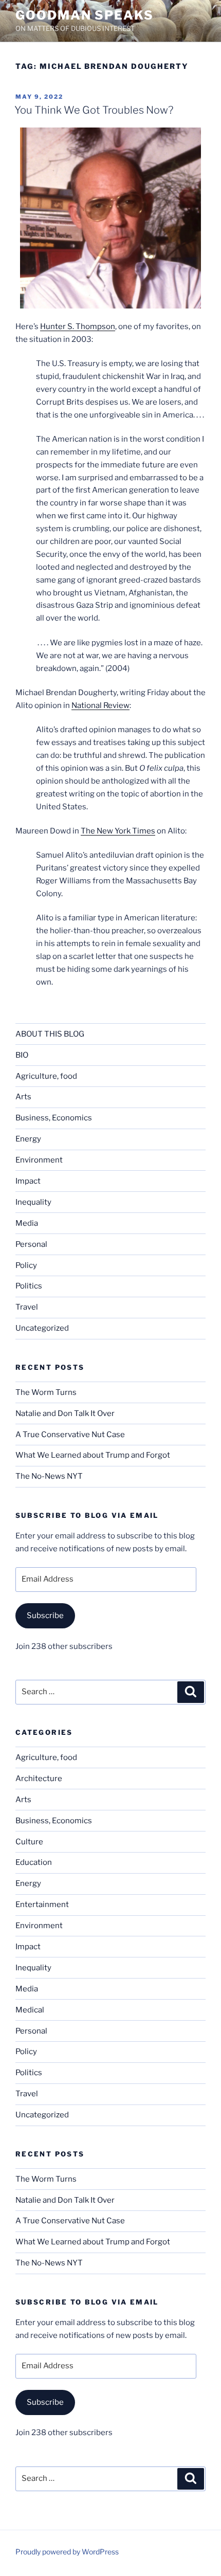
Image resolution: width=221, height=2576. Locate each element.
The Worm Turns (46, 1392)
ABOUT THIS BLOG (50, 1034)
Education (34, 1862)
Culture (29, 1842)
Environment (39, 1160)
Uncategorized (42, 1328)
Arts (23, 1097)
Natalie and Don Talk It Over (65, 1413)
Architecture (39, 1779)
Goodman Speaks (85, 15)
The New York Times (118, 831)
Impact (28, 1181)
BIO (22, 1055)
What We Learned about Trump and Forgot (93, 1455)
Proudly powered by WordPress (67, 2552)
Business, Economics (54, 1118)
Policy (26, 1265)
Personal (31, 1244)
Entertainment (42, 1904)
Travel (27, 1307)
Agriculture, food (46, 1076)
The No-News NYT (49, 1476)
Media (27, 1223)
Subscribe (45, 1616)
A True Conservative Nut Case (70, 1435)
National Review (100, 705)
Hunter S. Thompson (78, 326)
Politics (29, 1286)
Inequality (33, 1202)
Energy (28, 1139)
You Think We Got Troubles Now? (94, 110)
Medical (30, 2010)
